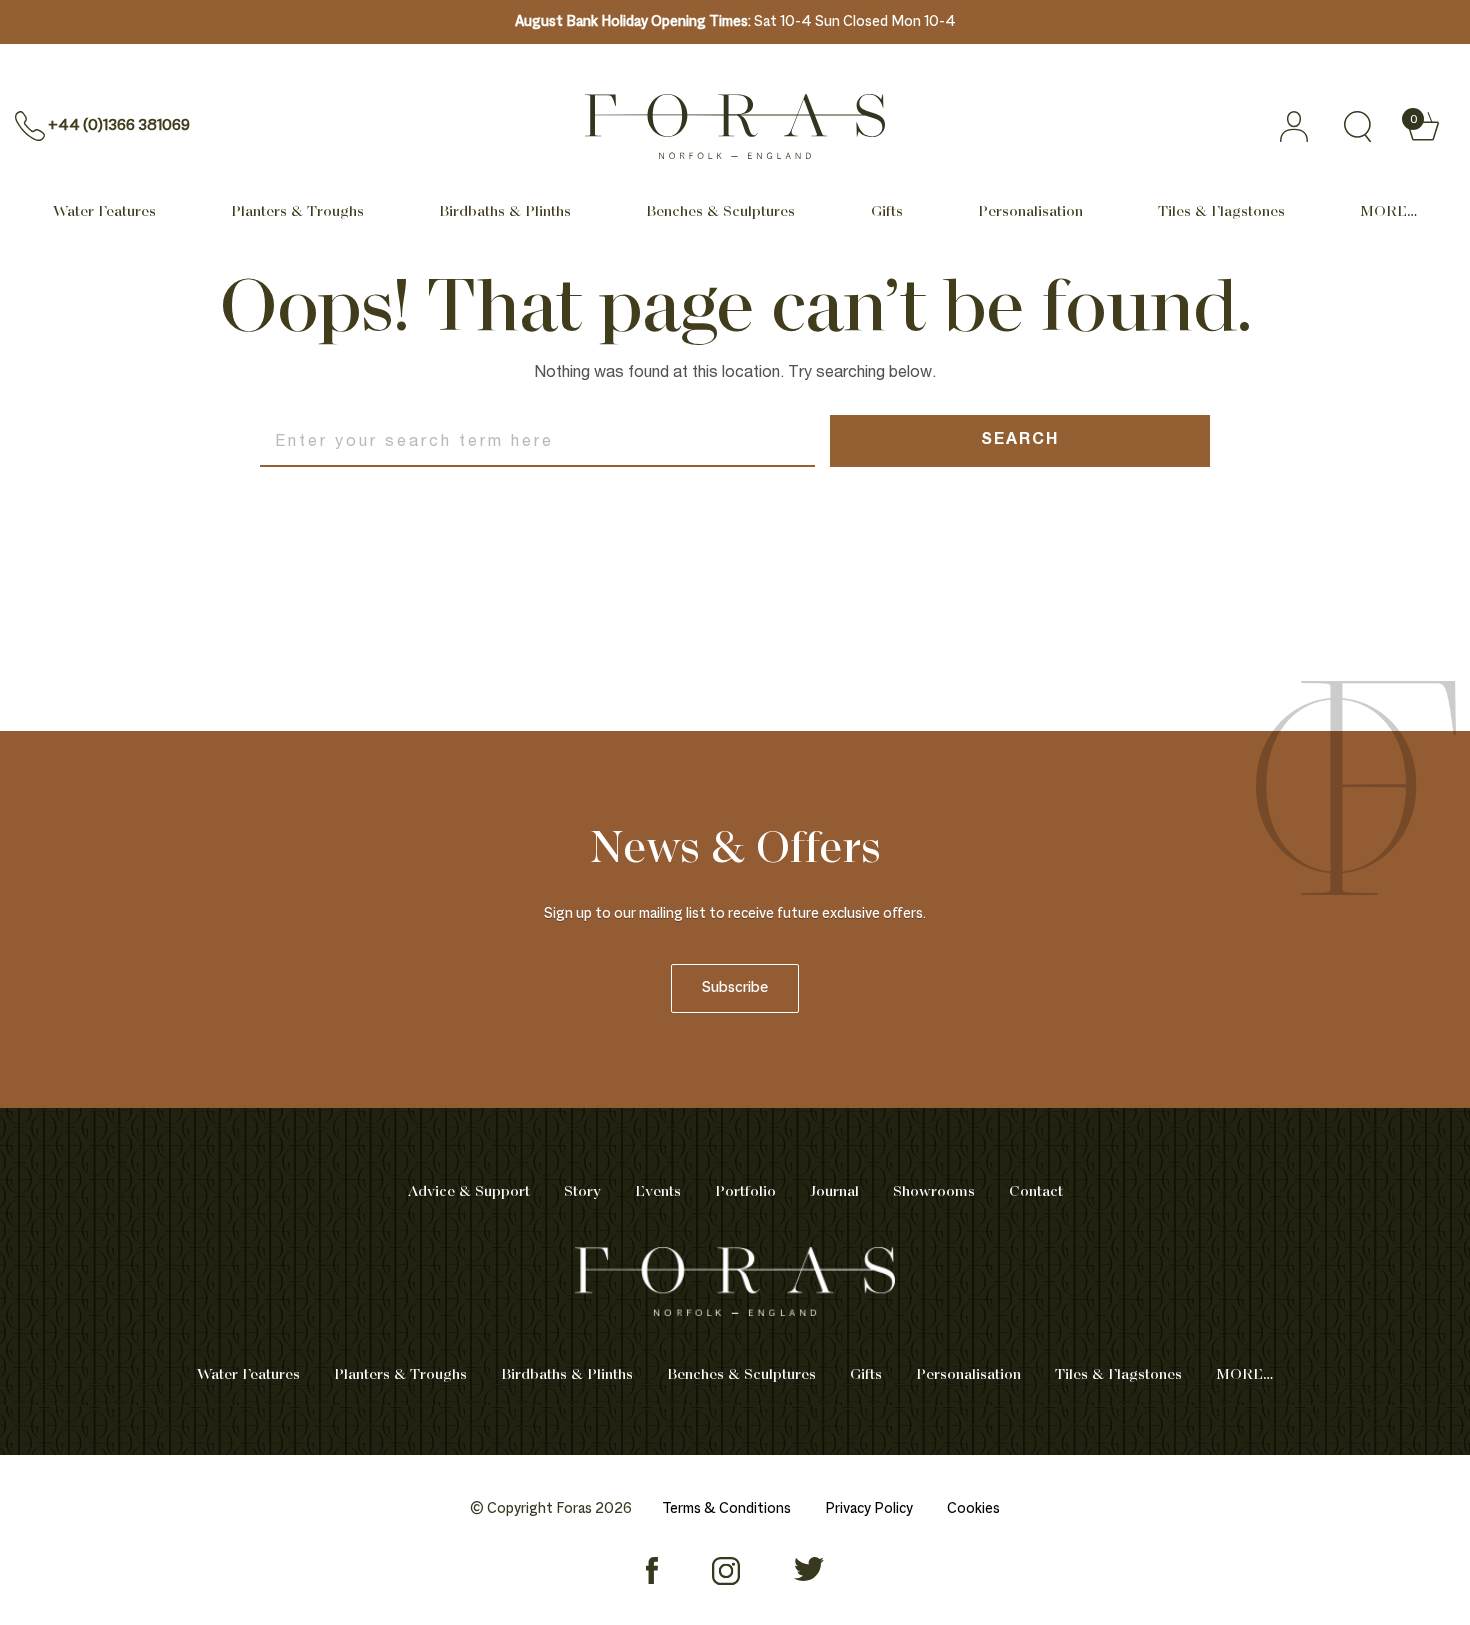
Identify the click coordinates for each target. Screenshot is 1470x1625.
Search (1020, 441)
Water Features (104, 212)
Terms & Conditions (726, 1509)
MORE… (1388, 212)
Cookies (973, 1509)
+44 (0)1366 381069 (119, 126)
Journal (834, 1192)
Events (658, 1192)
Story (582, 1192)
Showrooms (934, 1192)
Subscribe (735, 988)
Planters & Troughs (297, 212)
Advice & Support (469, 1192)
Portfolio (745, 1192)
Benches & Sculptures (720, 212)
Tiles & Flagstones (1221, 212)
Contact (1036, 1192)
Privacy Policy (869, 1509)
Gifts (887, 212)
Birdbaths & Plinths (505, 212)
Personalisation (1030, 212)
